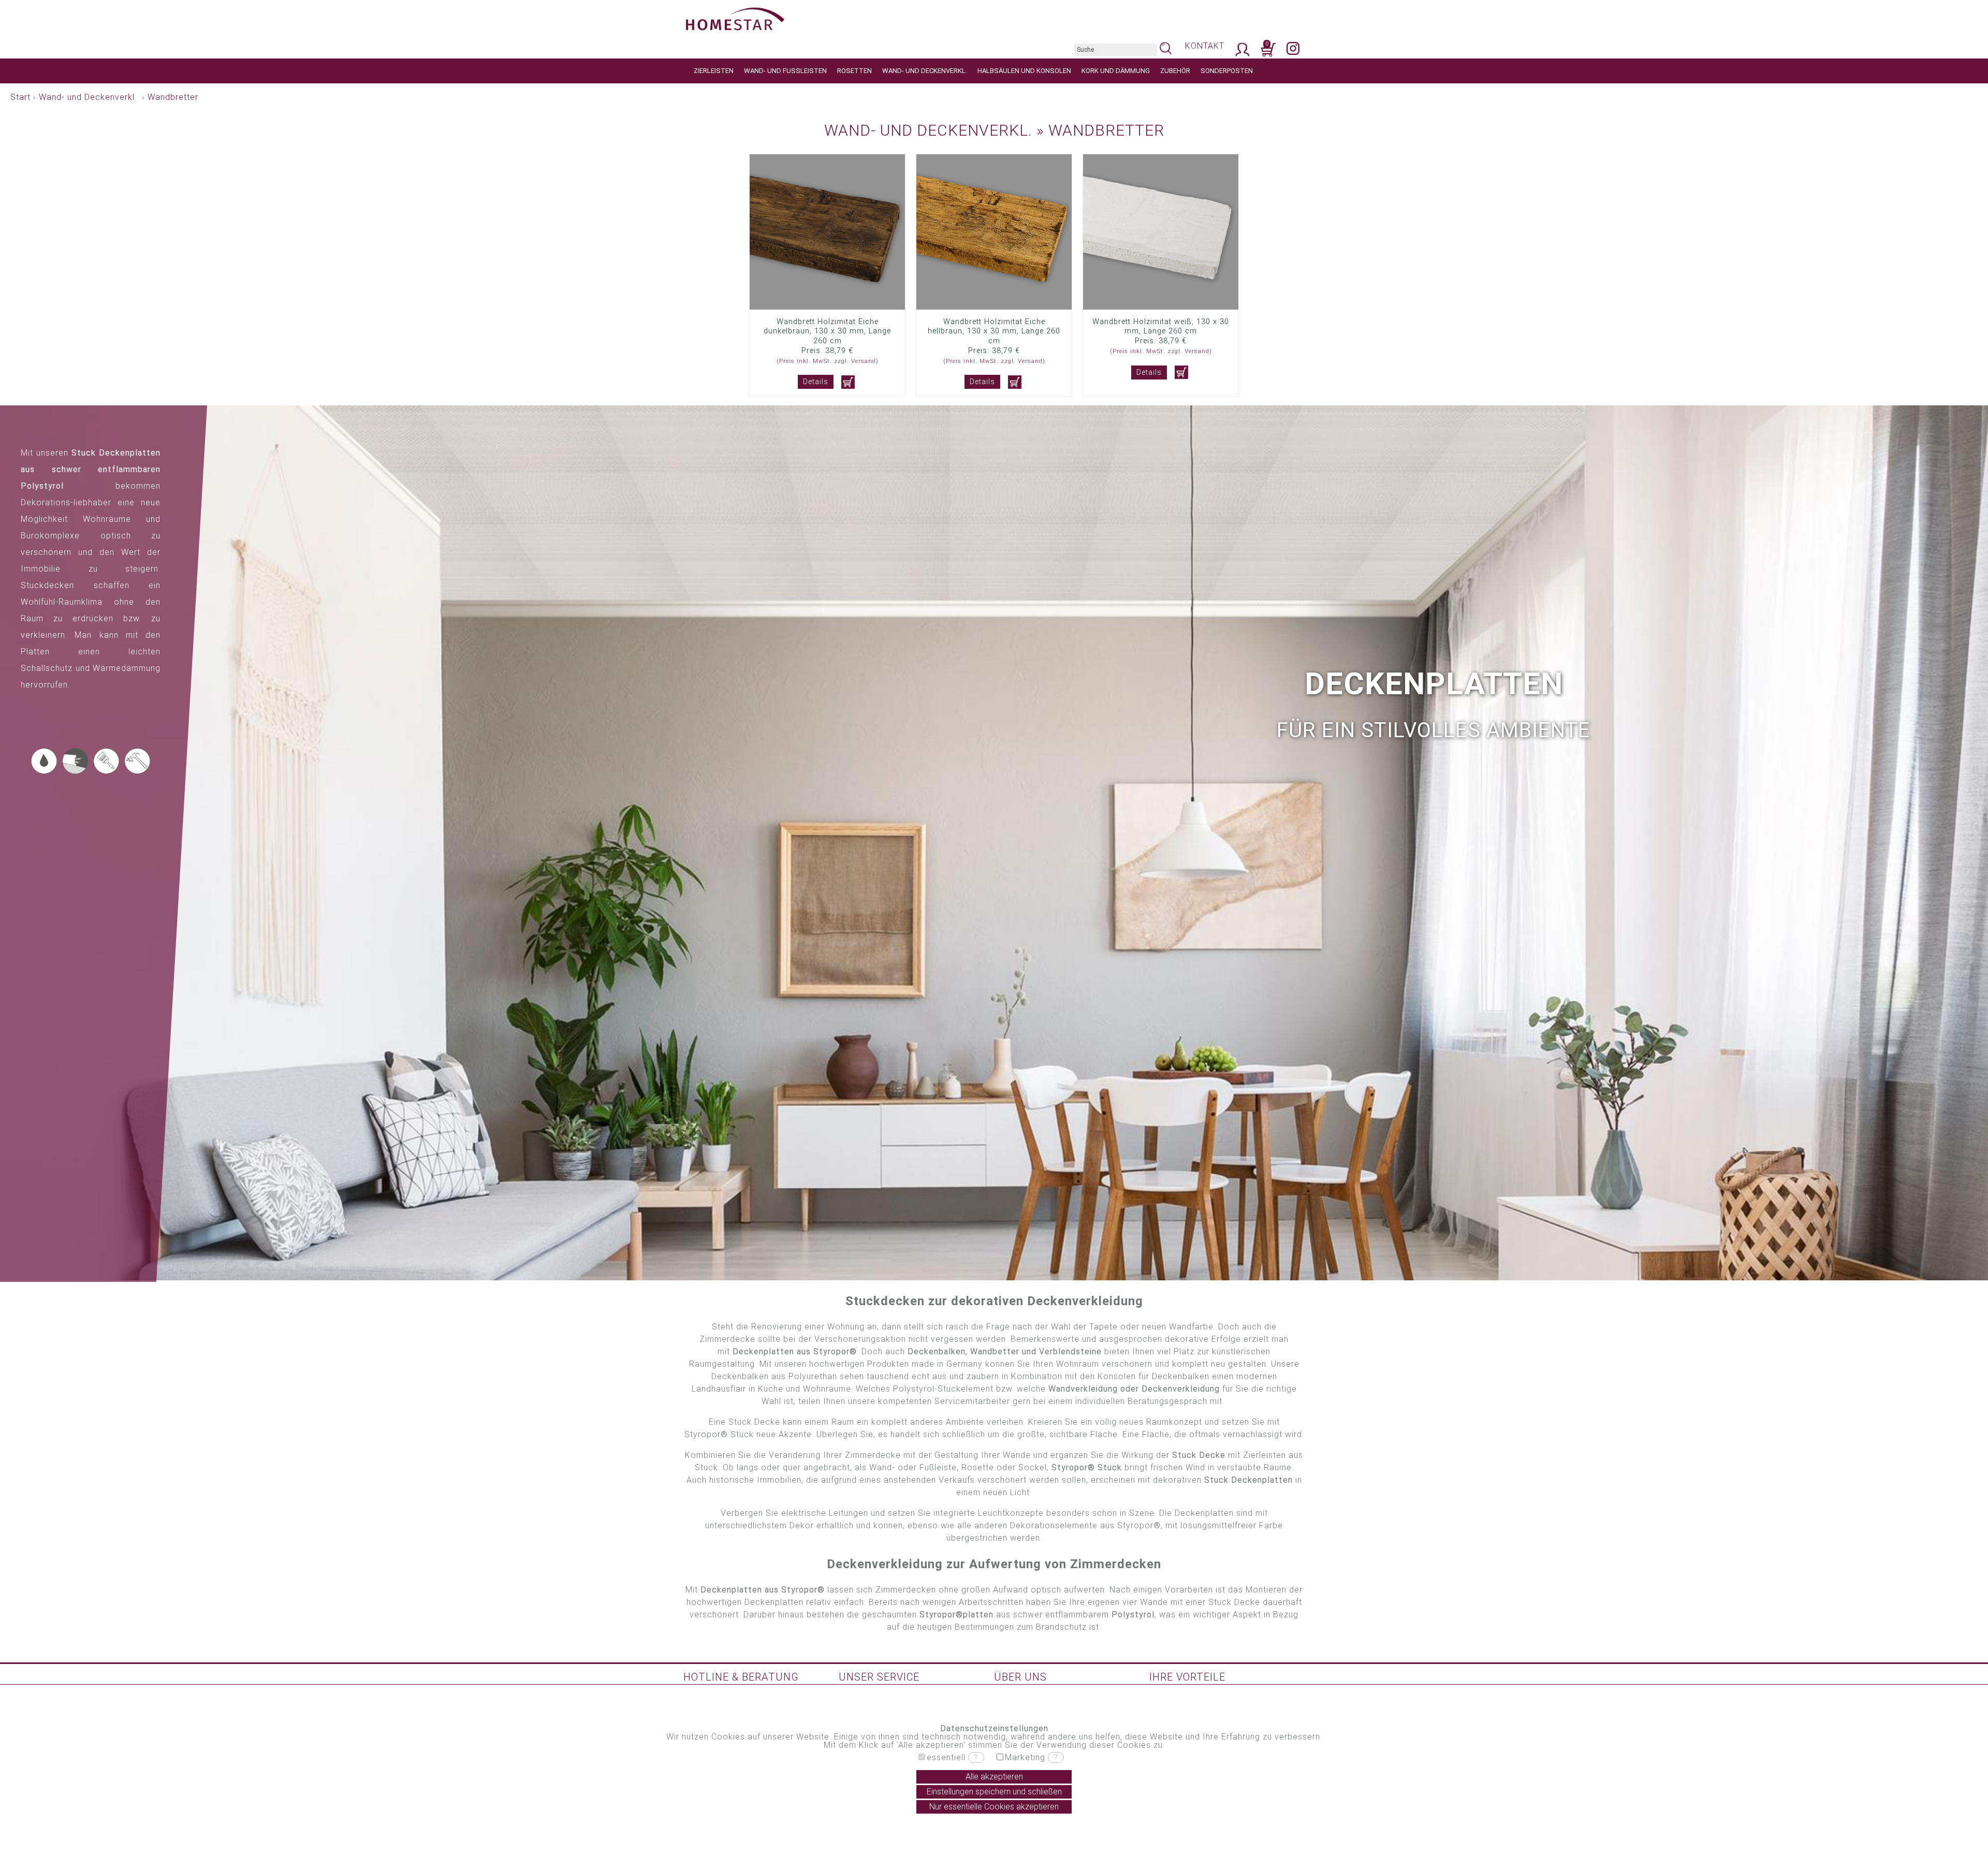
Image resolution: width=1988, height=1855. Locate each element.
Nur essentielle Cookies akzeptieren (994, 1807)
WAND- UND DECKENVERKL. (925, 70)
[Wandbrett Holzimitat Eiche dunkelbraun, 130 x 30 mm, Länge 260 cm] (827, 307)
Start (20, 97)
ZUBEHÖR (1175, 70)
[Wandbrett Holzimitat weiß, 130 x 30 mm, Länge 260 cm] (1161, 307)
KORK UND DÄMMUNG (1116, 70)
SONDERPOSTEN (1227, 70)
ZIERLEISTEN (714, 70)
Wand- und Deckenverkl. (88, 97)
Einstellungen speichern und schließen (994, 1792)
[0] (1268, 55)
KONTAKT (1205, 46)
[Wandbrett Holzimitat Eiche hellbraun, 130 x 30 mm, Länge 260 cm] (994, 307)
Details (816, 382)
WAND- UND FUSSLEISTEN (785, 70)
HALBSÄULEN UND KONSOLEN (1024, 70)
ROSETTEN (854, 70)
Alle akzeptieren (994, 1777)
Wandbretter (173, 97)
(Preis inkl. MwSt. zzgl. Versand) (828, 361)
